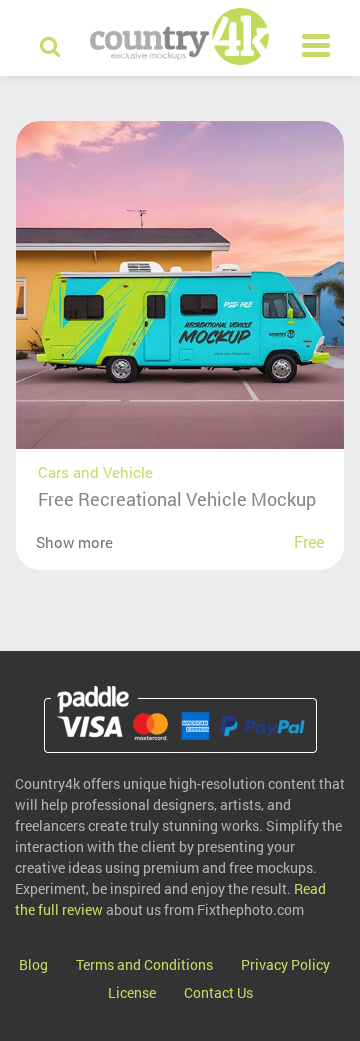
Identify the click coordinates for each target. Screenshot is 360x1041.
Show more (74, 542)
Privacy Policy (285, 964)
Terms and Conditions (144, 964)
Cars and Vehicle (95, 472)
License (132, 992)
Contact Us (218, 992)
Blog (33, 964)
